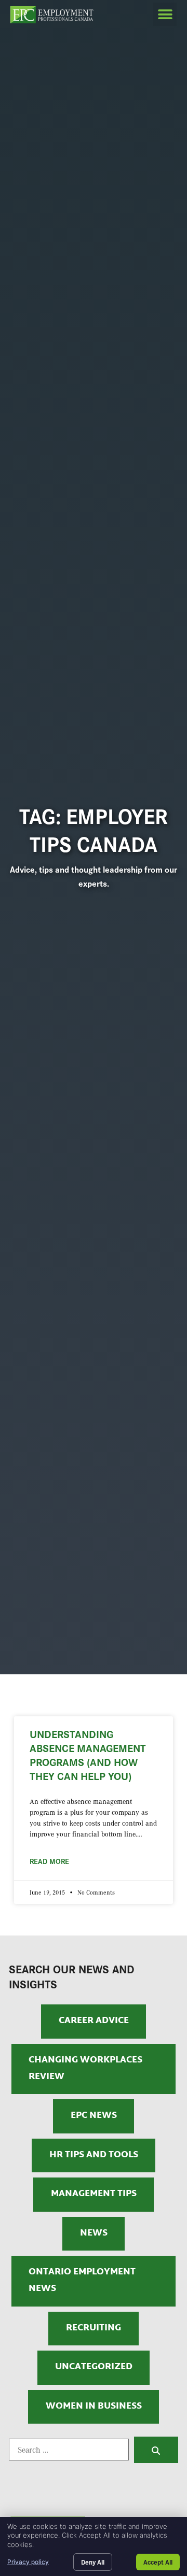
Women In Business (94, 2407)
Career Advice (94, 2021)
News (94, 2233)
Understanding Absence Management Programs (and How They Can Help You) (88, 1755)
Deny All (93, 2562)
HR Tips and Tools (94, 2155)
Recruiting (94, 2328)
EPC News (94, 2116)
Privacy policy (28, 2562)
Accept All (158, 2562)
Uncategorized (94, 2367)
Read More (49, 1861)
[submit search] (156, 2450)
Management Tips (94, 2194)
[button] (165, 14)
